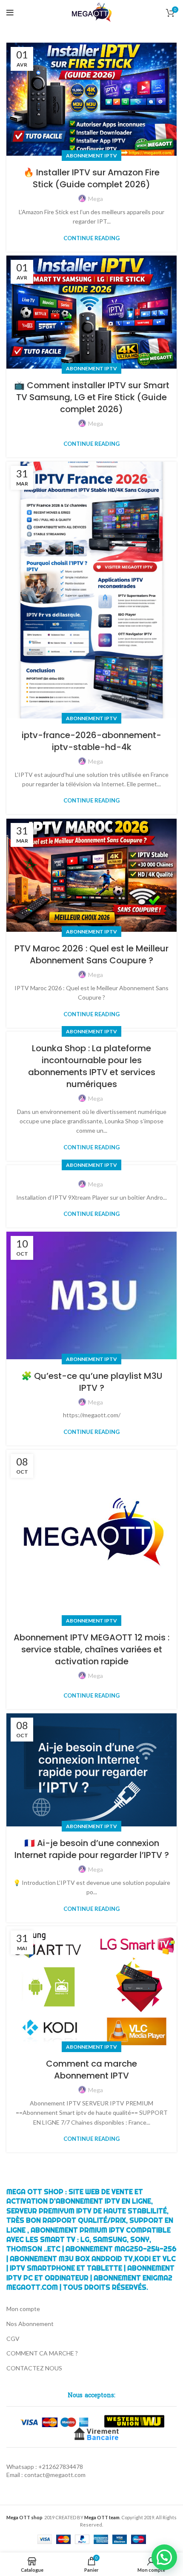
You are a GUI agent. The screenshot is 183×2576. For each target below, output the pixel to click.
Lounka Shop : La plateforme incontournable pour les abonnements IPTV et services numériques (92, 1066)
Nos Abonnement (30, 2324)
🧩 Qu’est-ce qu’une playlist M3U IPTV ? (92, 1382)
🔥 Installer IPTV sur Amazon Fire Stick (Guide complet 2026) (91, 178)
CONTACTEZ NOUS (34, 2368)
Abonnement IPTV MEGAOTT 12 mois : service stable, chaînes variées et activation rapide (91, 1649)
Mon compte (23, 2309)
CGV (13, 2339)
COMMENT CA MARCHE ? (42, 2353)
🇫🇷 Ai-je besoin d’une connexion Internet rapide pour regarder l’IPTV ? (92, 1849)
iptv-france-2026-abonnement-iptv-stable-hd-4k (91, 741)
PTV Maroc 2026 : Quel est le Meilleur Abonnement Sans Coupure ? (91, 954)
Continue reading (91, 238)
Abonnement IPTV (91, 156)
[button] (164, 2557)
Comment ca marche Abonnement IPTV (91, 2070)
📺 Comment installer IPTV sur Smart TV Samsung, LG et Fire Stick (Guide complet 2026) (92, 397)
